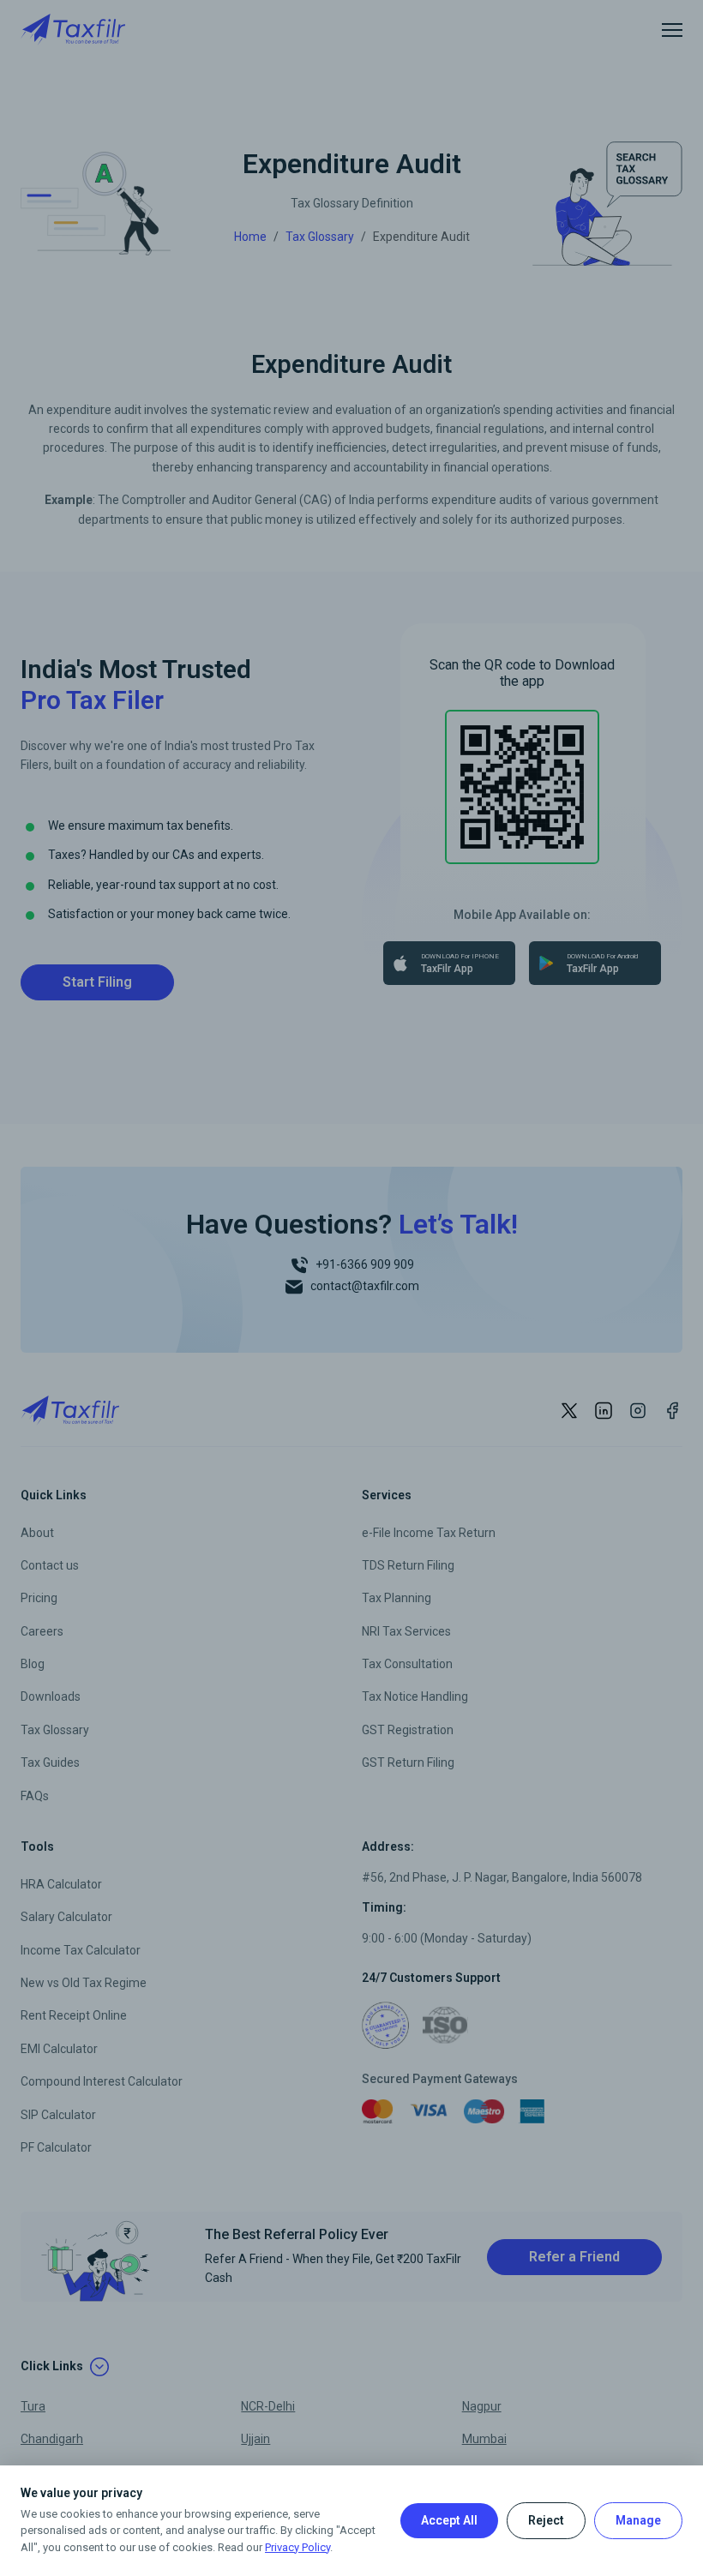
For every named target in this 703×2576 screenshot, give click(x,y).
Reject (546, 2520)
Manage (638, 2520)
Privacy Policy (297, 2547)
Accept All (449, 2520)
